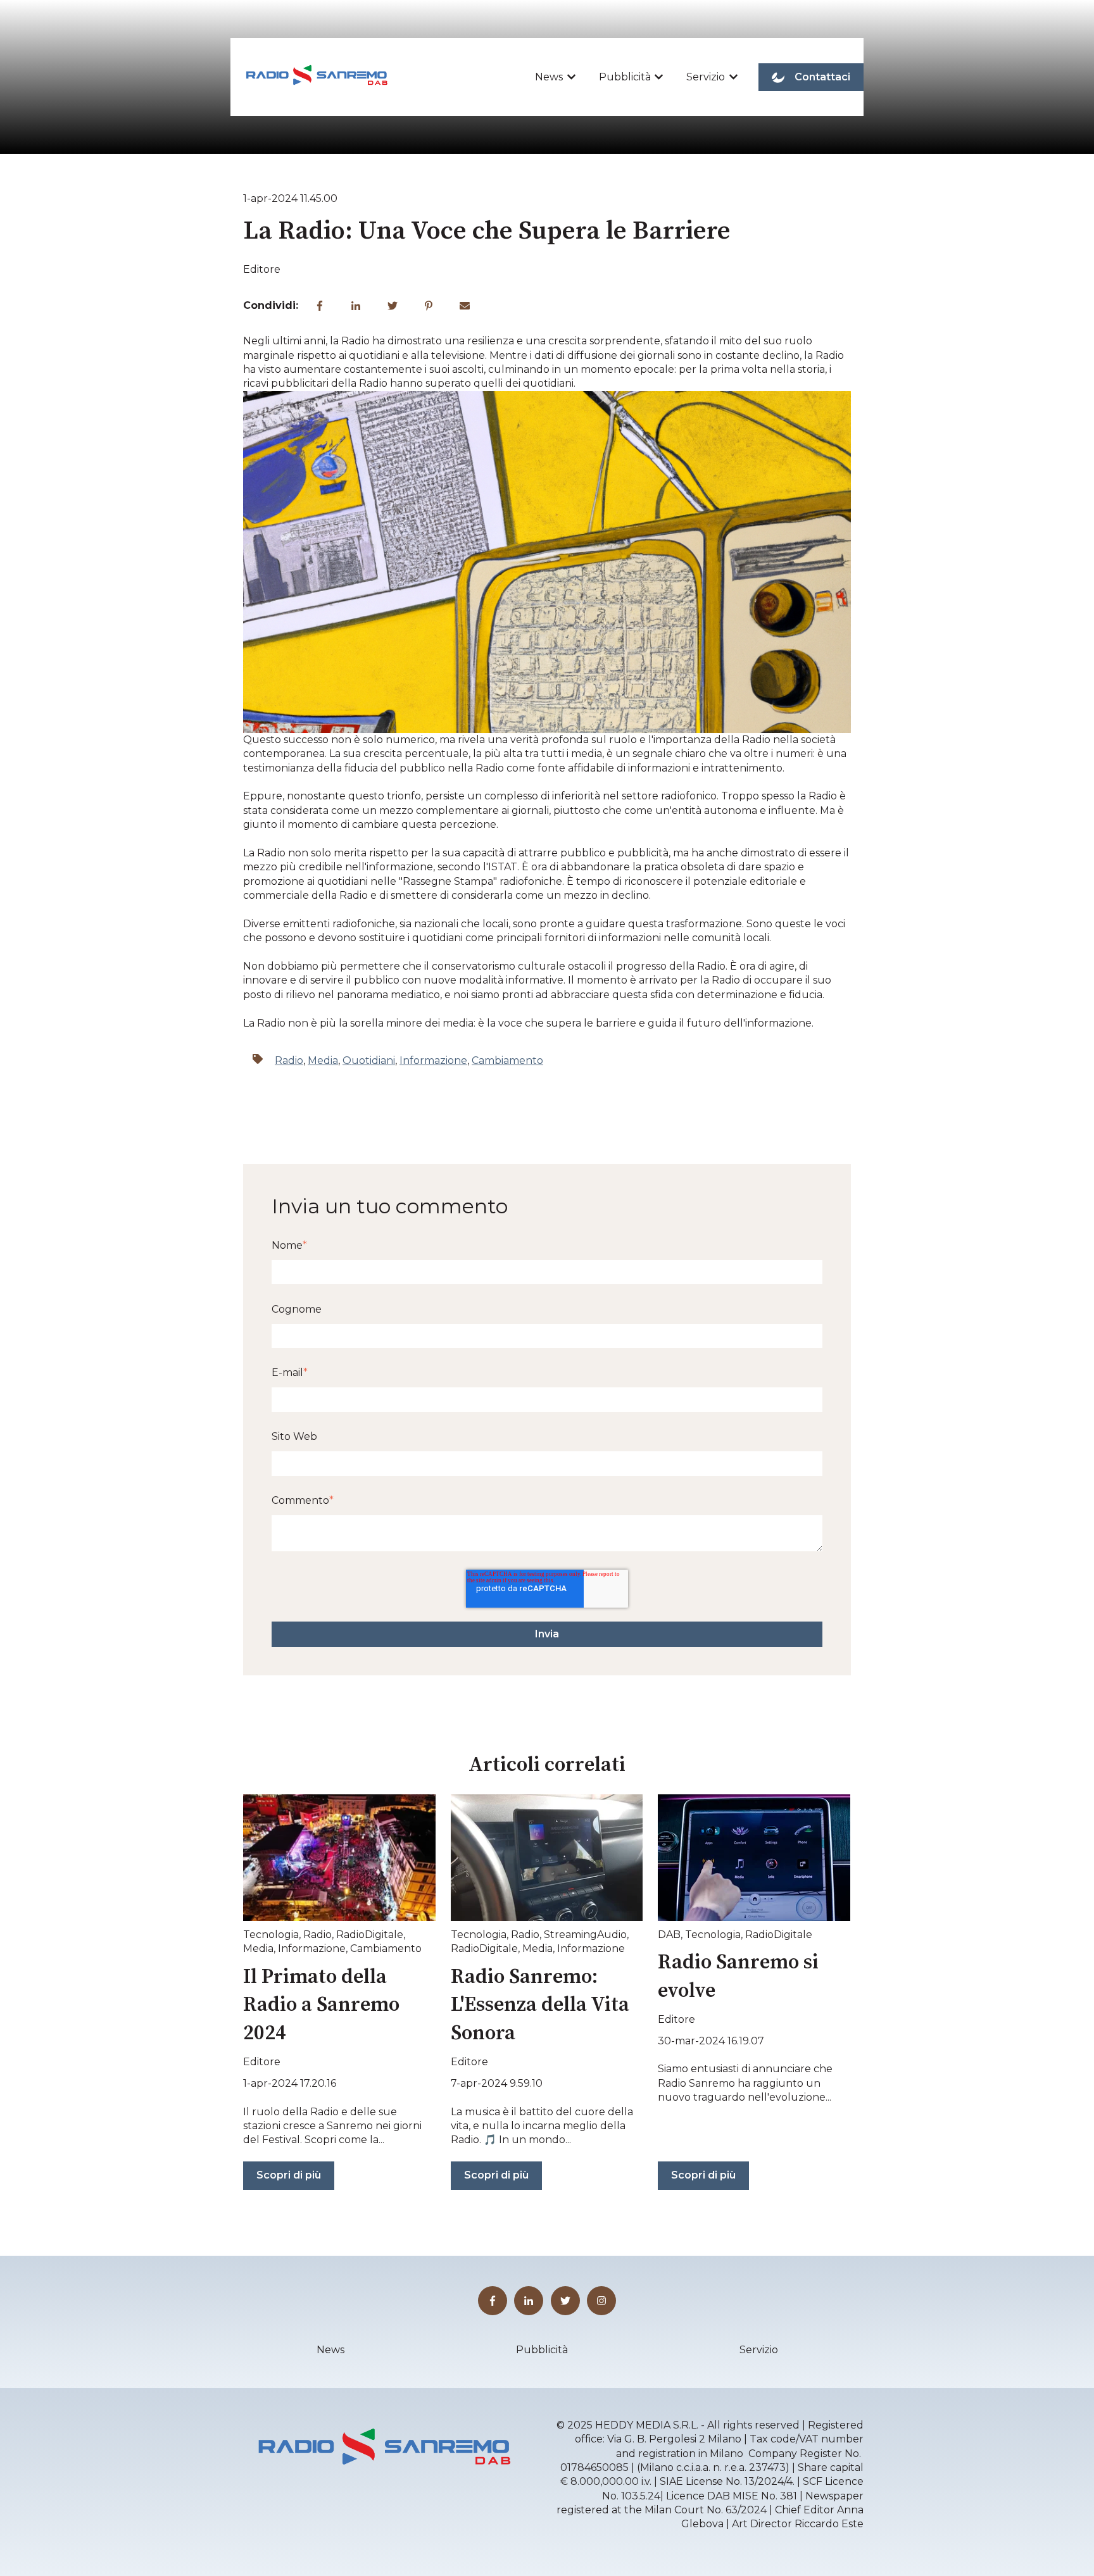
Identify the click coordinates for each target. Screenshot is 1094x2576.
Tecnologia (271, 1935)
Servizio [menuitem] (759, 2350)
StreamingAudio (585, 1935)
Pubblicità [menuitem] (542, 2350)
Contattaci (822, 77)
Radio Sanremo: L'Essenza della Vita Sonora (540, 2006)
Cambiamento (507, 1060)
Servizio (706, 77)
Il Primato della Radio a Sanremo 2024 (321, 2006)
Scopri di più (289, 2175)
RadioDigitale (370, 1935)
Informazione (433, 1060)
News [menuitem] (330, 2350)
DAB (669, 1935)
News (549, 77)
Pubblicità (625, 77)
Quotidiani (369, 1060)
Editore (262, 269)
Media (323, 1060)
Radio (289, 1060)
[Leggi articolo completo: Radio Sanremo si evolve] (754, 1858)
